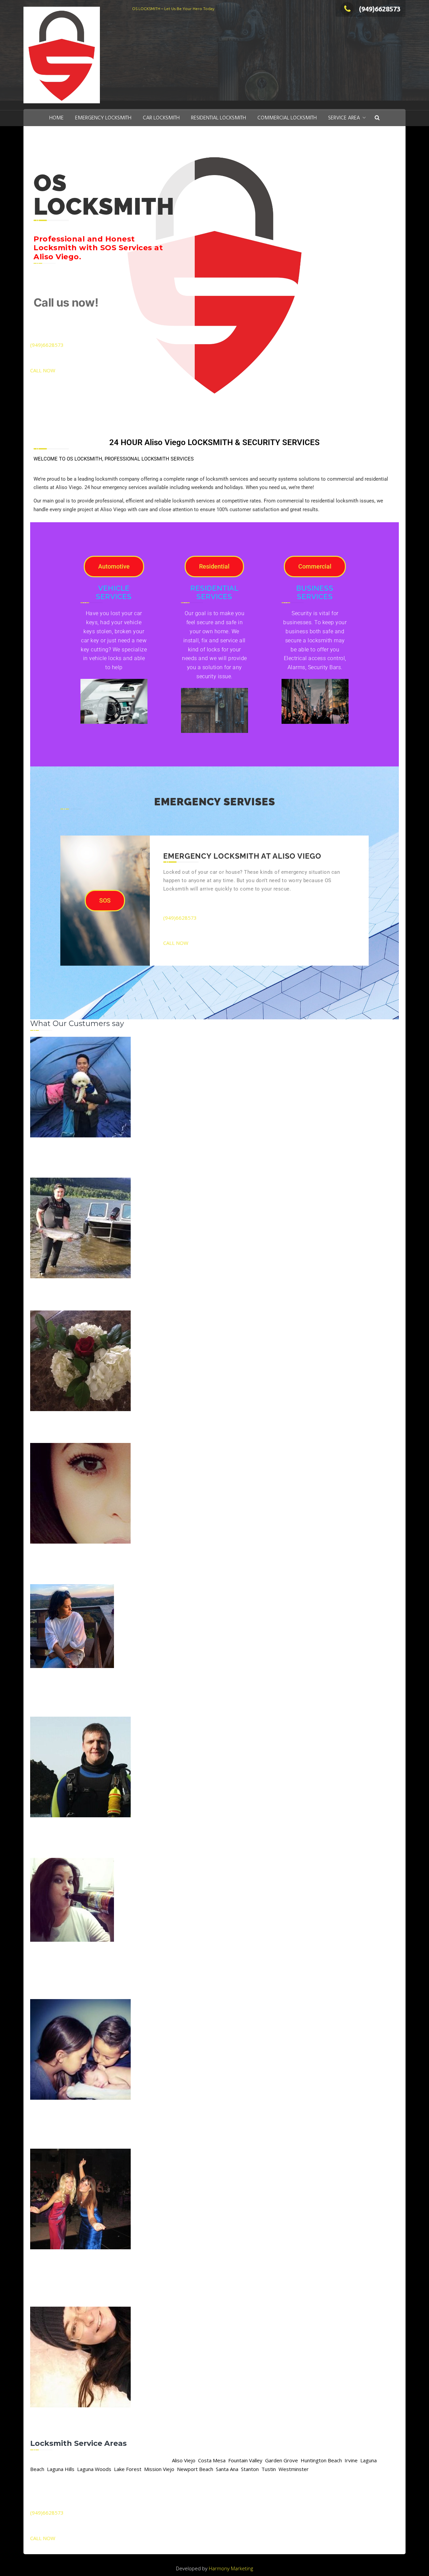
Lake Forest (128, 2469)
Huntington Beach (321, 2460)
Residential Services (214, 592)
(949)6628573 (380, 9)
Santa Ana (227, 2469)
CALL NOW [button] (43, 370)
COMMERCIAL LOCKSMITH (287, 118)
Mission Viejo (159, 2469)
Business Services (315, 592)
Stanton (250, 2469)
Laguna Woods (94, 2469)
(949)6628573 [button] (47, 345)
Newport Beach (195, 2469)
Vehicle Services (114, 592)
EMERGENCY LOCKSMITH (103, 118)
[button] (377, 118)
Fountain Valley (245, 2460)
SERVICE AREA (344, 118)
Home (56, 118)
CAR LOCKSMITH (161, 118)
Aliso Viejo (184, 2460)
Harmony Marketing (231, 2568)
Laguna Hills (61, 2469)
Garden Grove (282, 2460)
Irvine (351, 2460)
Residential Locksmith (219, 118)
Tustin (269, 2469)
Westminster (294, 2469)
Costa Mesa (212, 2460)
